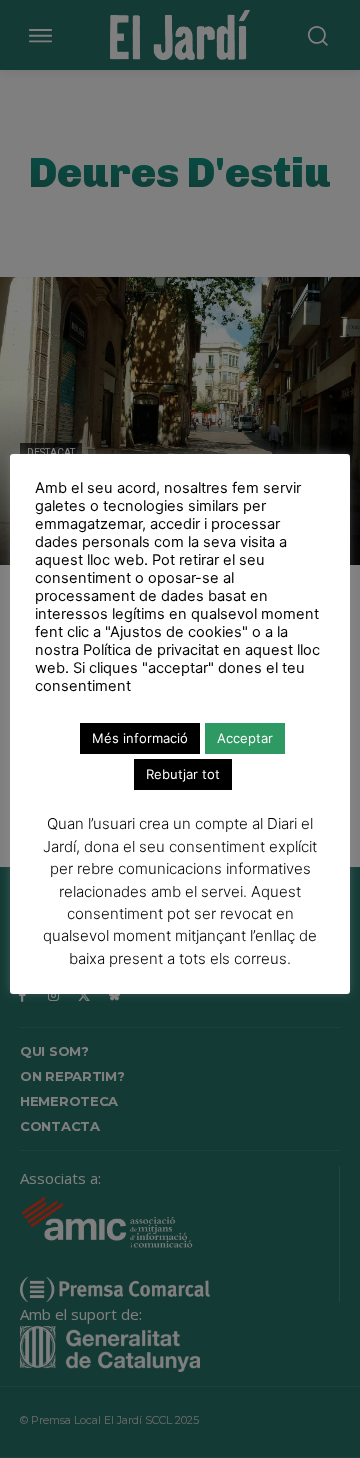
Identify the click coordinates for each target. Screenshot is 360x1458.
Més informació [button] (140, 738)
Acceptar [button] (245, 738)
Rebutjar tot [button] (183, 774)
